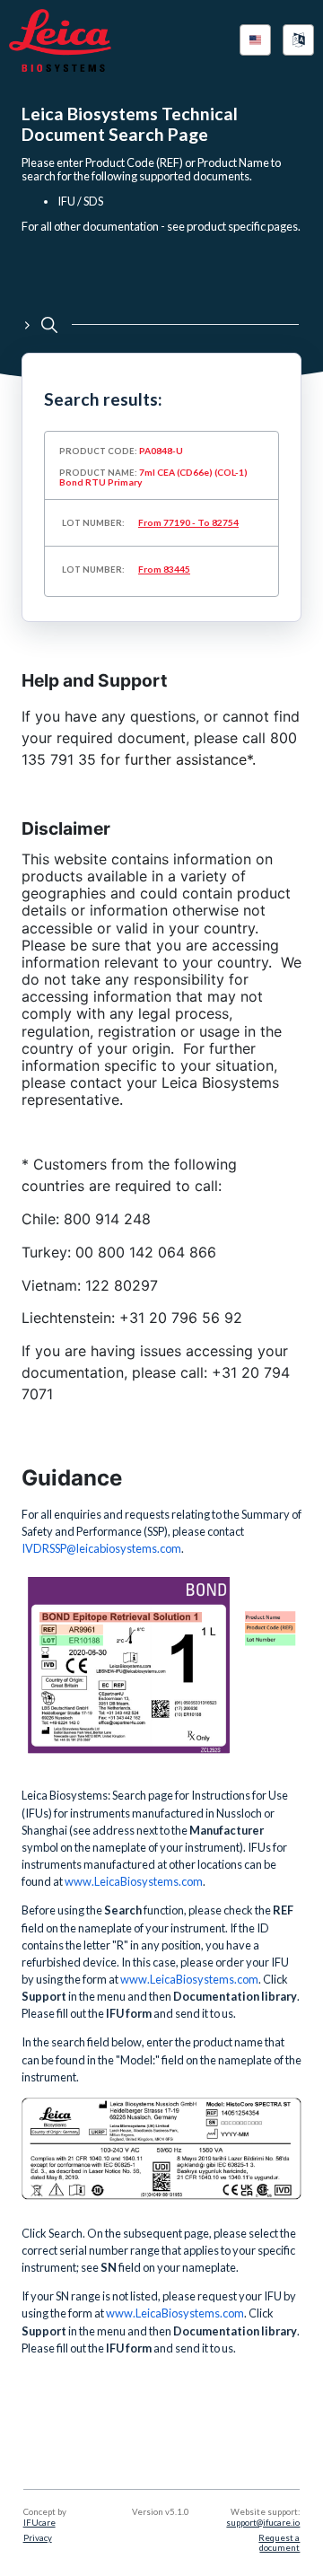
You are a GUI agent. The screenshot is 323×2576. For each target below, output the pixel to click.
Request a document (279, 2543)
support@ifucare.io (263, 2523)
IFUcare (39, 2523)
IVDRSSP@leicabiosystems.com (101, 1548)
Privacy (38, 2538)
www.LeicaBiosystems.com (189, 1979)
